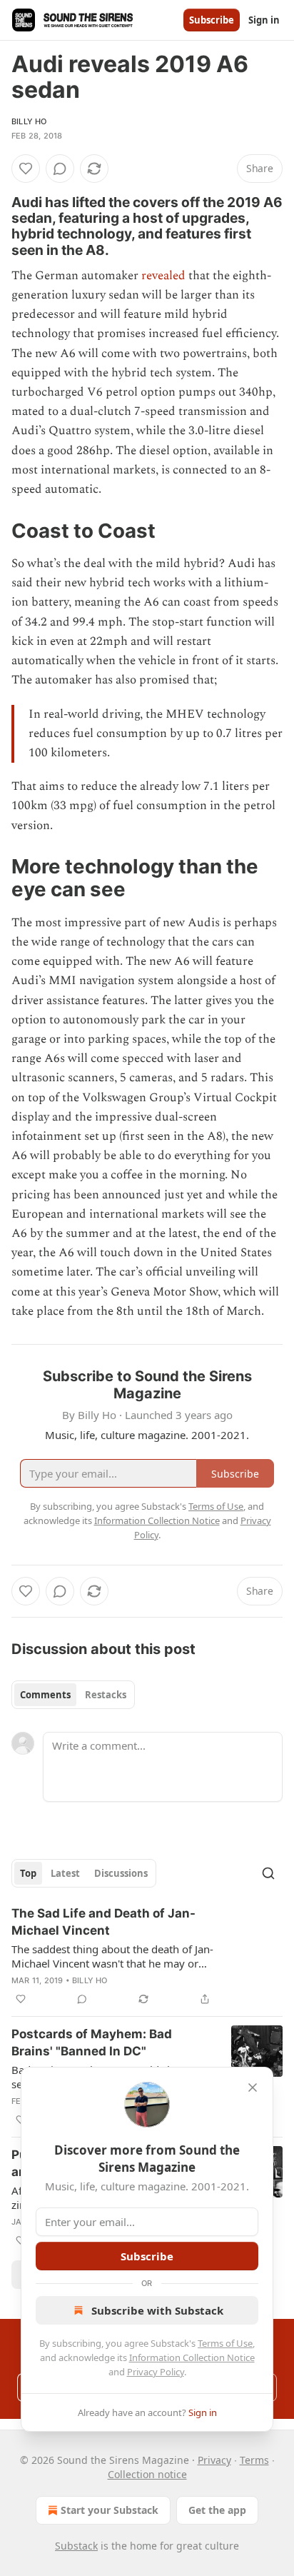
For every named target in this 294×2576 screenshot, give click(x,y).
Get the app (217, 2510)
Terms (254, 2460)
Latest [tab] (65, 1873)
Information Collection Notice (192, 2357)
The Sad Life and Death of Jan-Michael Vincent (103, 1922)
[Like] (26, 169)
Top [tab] (28, 1873)
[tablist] (73, 1695)
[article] (147, 1956)
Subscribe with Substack (157, 2310)
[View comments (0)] (60, 169)
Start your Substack (110, 2510)
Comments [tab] (45, 1695)
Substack (76, 2546)
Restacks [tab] (106, 1695)
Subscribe (212, 20)
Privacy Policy (156, 2372)
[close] (253, 2088)
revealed (163, 276)
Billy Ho (29, 121)
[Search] (268, 1873)
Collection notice (147, 2474)
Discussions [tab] (121, 1873)
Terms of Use (225, 2343)
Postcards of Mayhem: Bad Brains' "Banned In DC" (92, 2043)
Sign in (264, 20)
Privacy (214, 2460)
